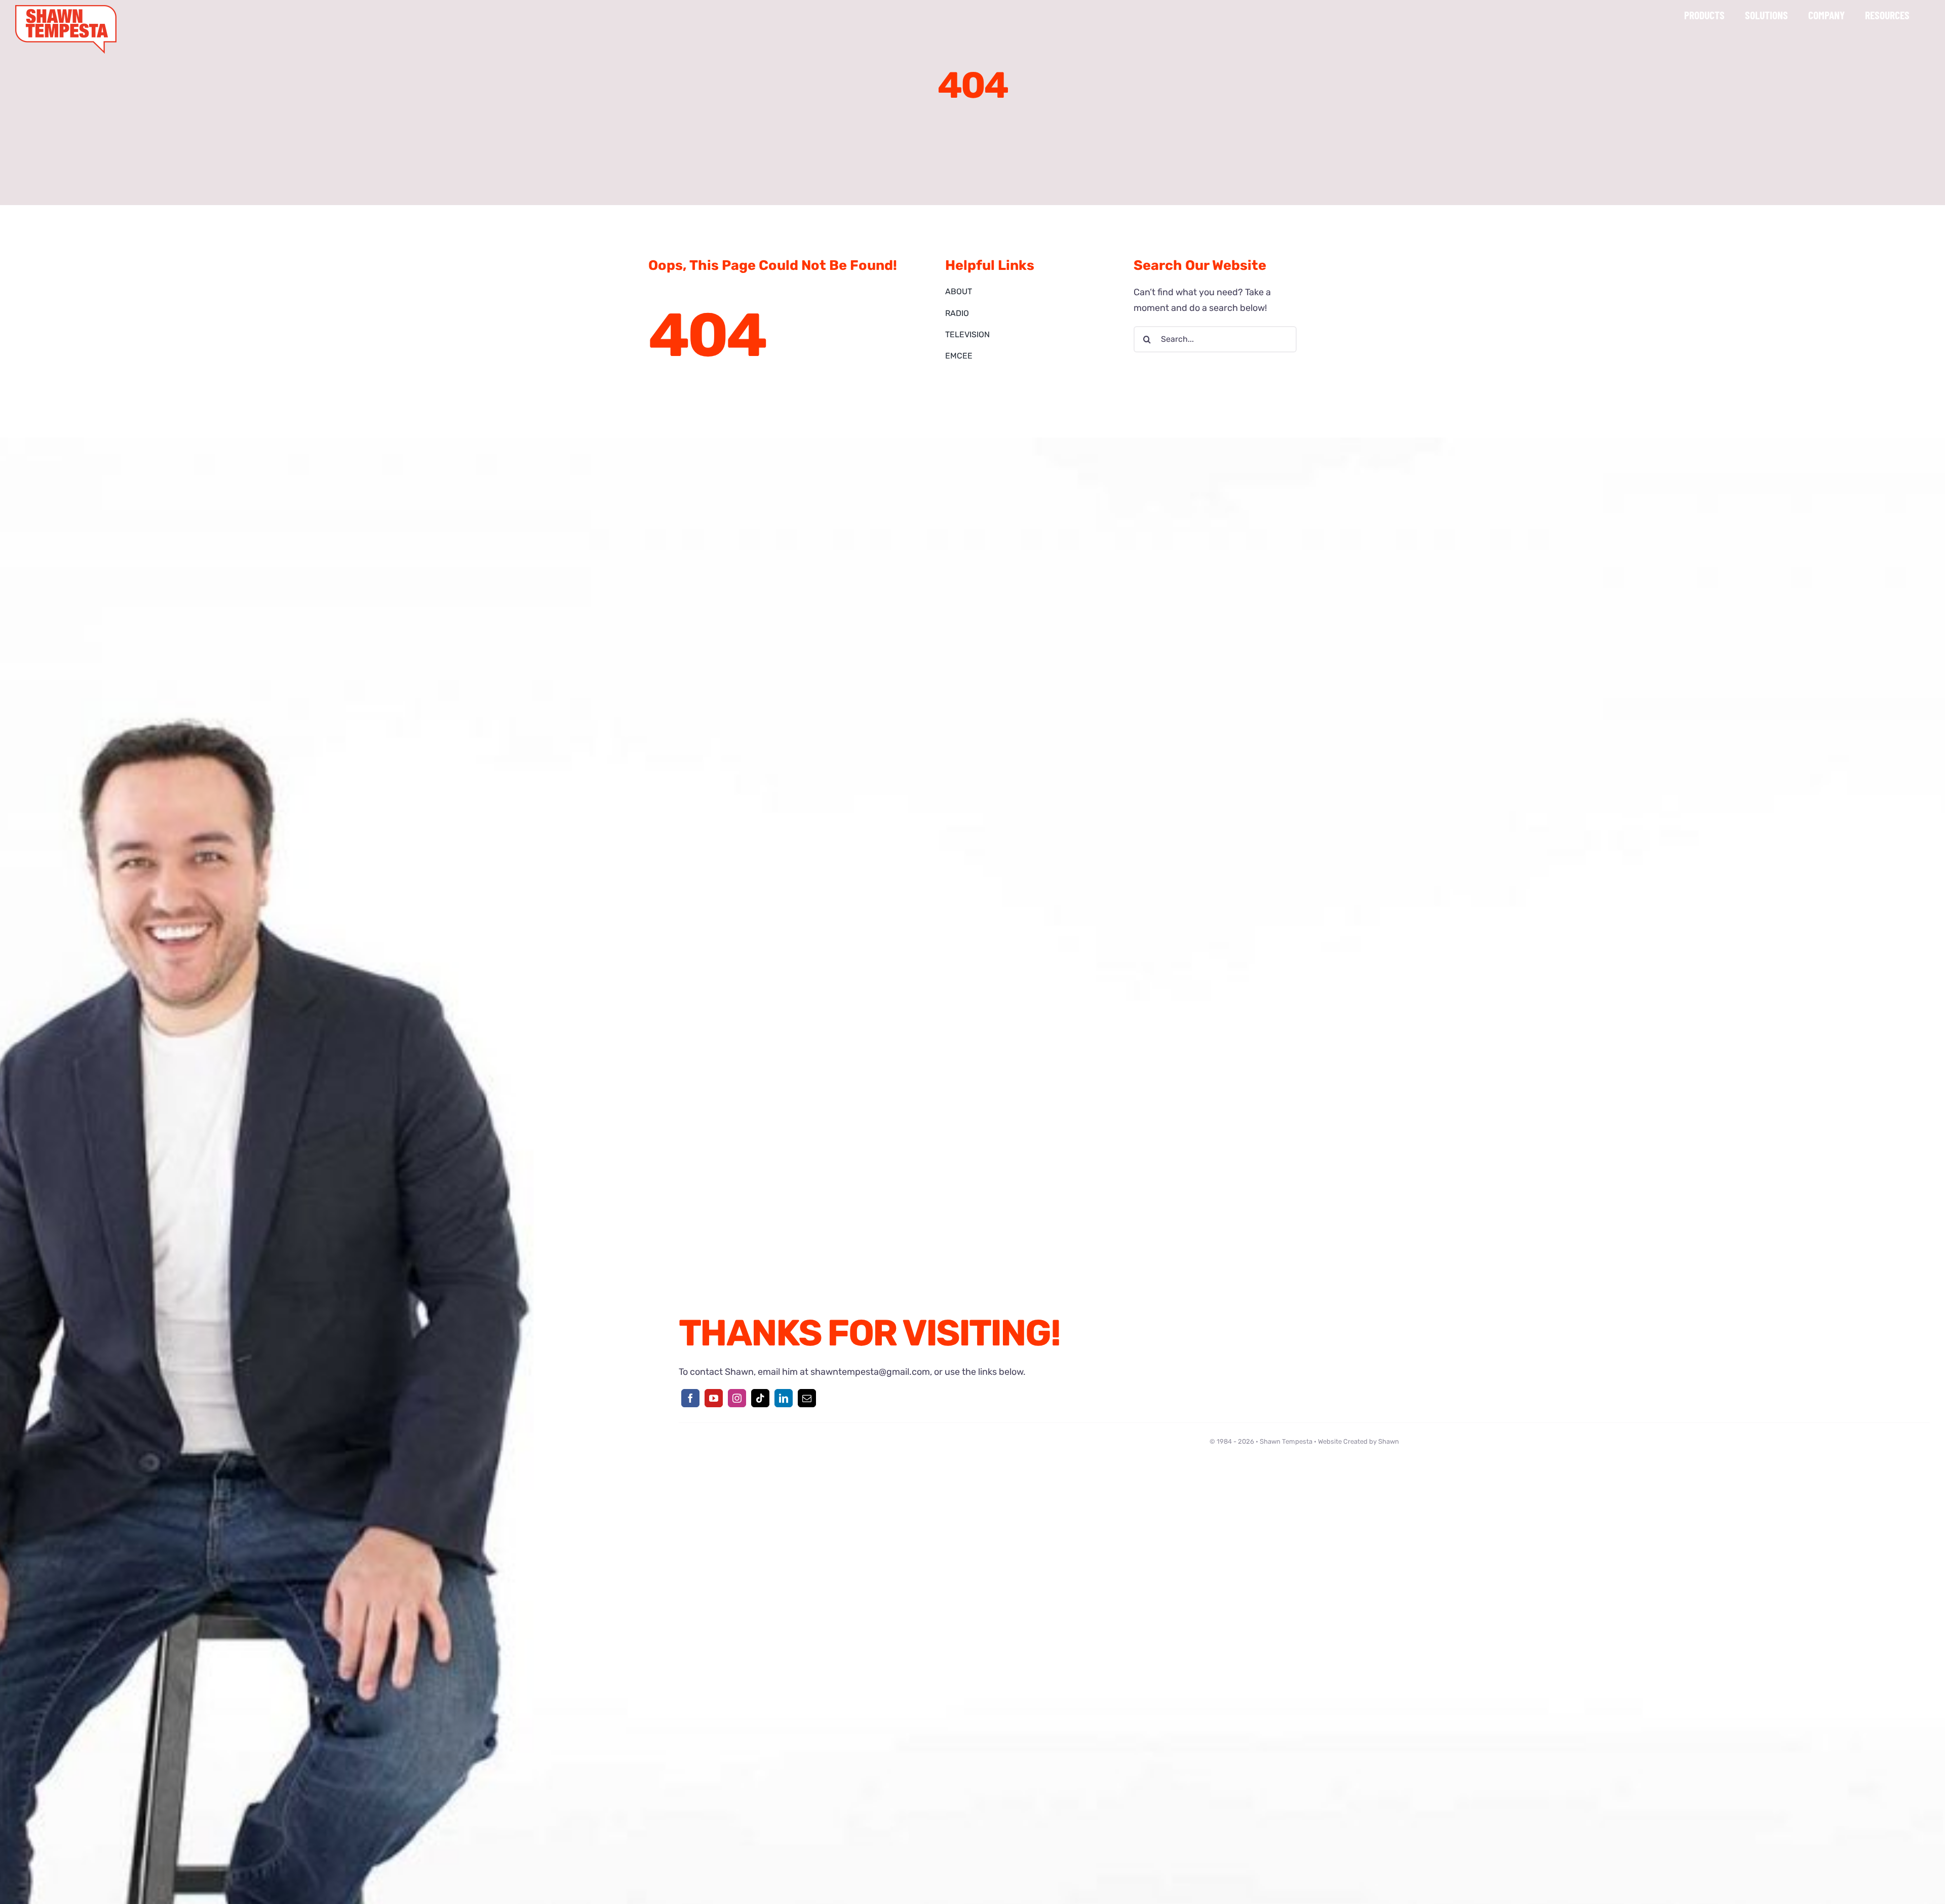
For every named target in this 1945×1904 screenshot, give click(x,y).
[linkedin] (784, 1398)
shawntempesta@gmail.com (870, 1372)
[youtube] (714, 1398)
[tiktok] (760, 1398)
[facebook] (690, 1398)
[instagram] (737, 1398)
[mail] (807, 1398)
